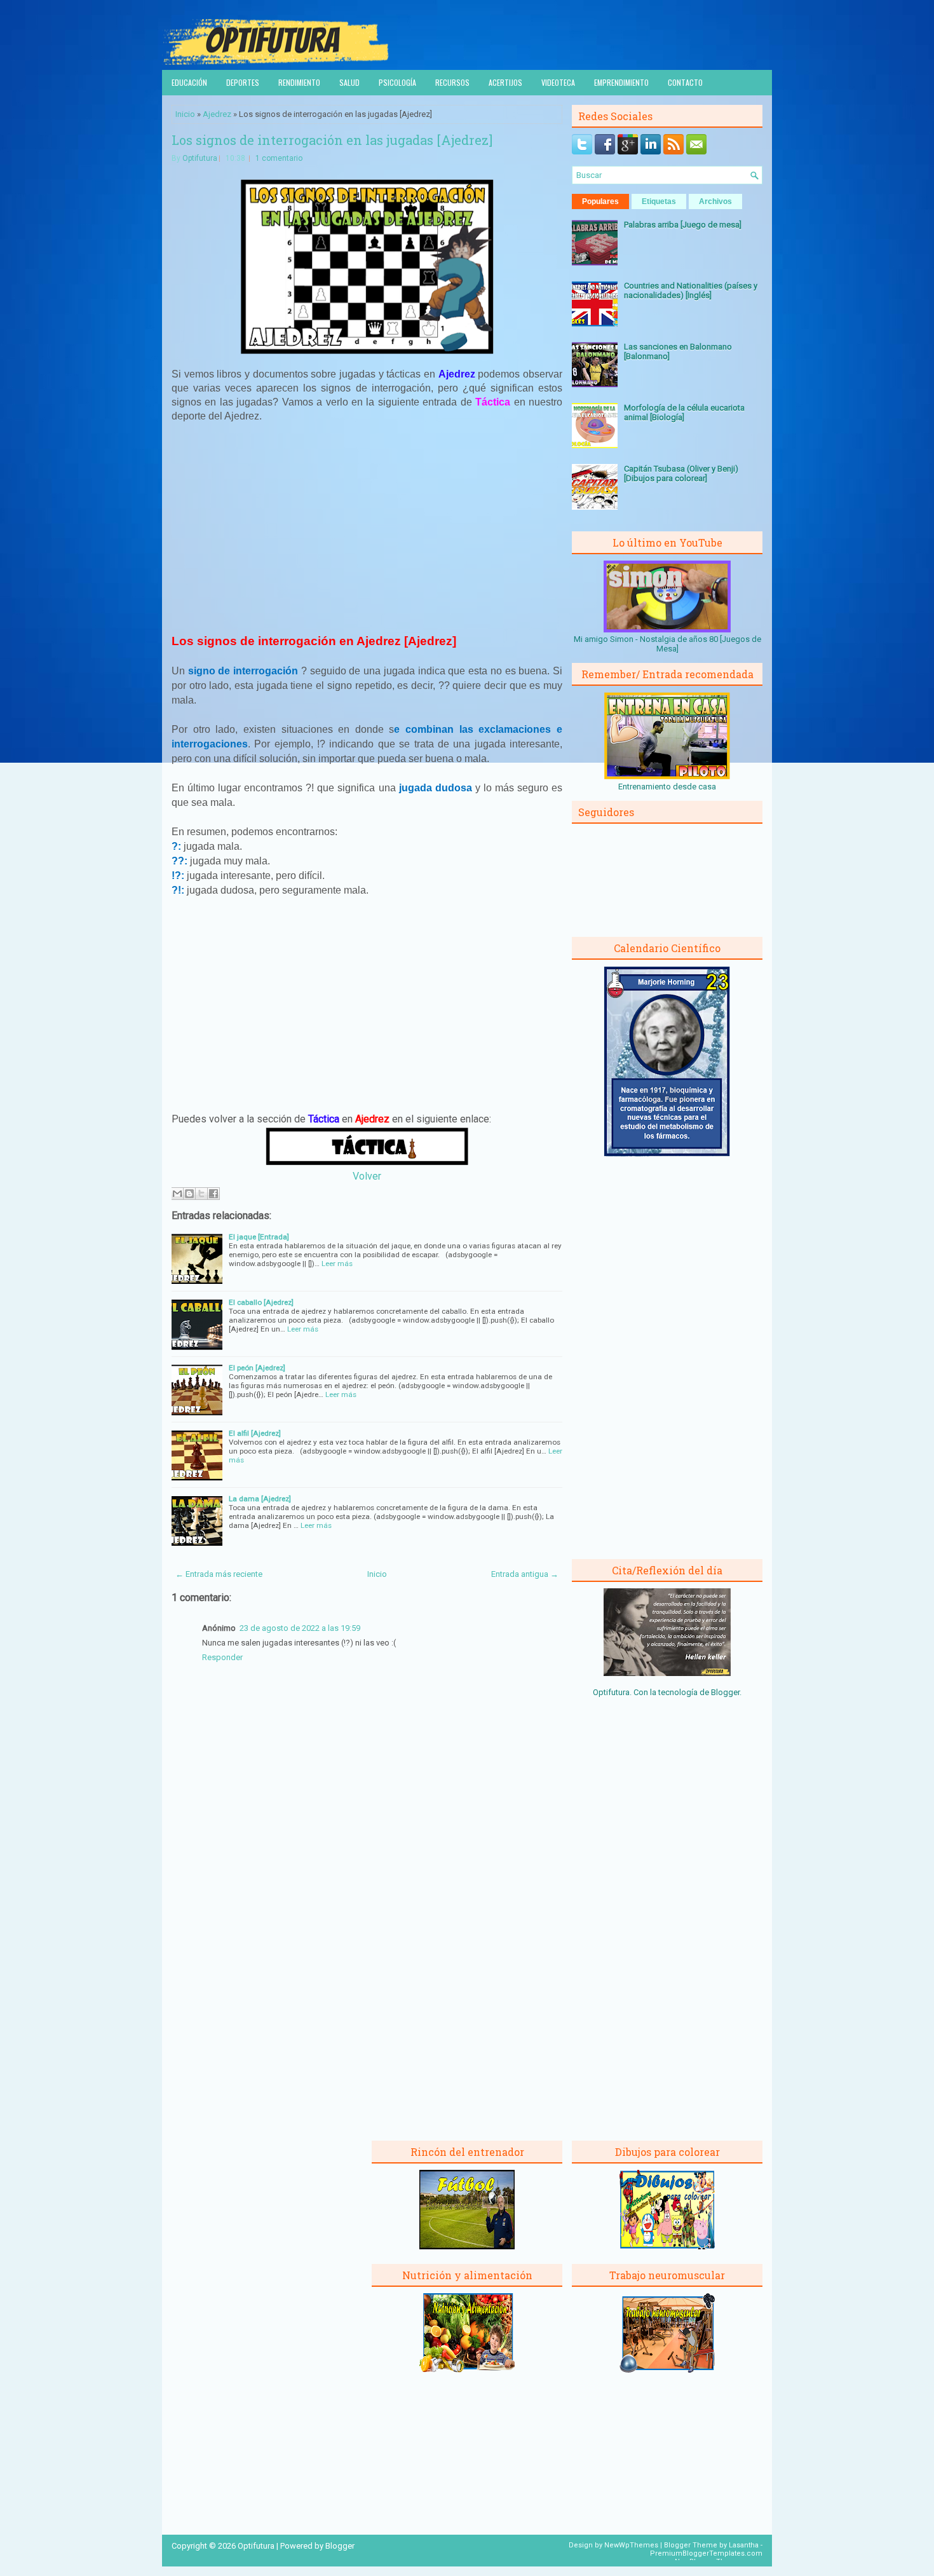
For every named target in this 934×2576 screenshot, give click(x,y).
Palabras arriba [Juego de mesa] (683, 225)
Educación (189, 82)
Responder (222, 1657)
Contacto (685, 82)
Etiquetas (659, 201)
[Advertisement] (367, 527)
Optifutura (200, 158)
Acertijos (505, 82)
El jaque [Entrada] (259, 1237)
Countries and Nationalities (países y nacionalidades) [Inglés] (691, 290)
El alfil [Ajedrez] (255, 1433)
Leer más (337, 1264)
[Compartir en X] (201, 1194)
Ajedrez (217, 114)
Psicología (397, 82)
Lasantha (744, 2545)
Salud (349, 82)
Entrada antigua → (525, 1574)
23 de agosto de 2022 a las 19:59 (300, 1628)
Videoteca (558, 82)
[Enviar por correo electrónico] (177, 1194)
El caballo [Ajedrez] (261, 1302)
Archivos (715, 201)
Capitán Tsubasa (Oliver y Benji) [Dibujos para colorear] (681, 474)
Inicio (185, 114)
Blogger (725, 1692)
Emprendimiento (621, 82)
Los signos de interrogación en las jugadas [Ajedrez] (332, 140)
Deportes (243, 82)
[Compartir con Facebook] (213, 1194)
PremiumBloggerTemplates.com (706, 2553)
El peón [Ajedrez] (257, 1368)
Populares (600, 201)
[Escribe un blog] (189, 1194)
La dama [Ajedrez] (260, 1499)
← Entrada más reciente (219, 1574)
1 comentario (279, 158)
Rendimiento (299, 82)
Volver (367, 1176)
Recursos (452, 82)
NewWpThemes (631, 2545)
